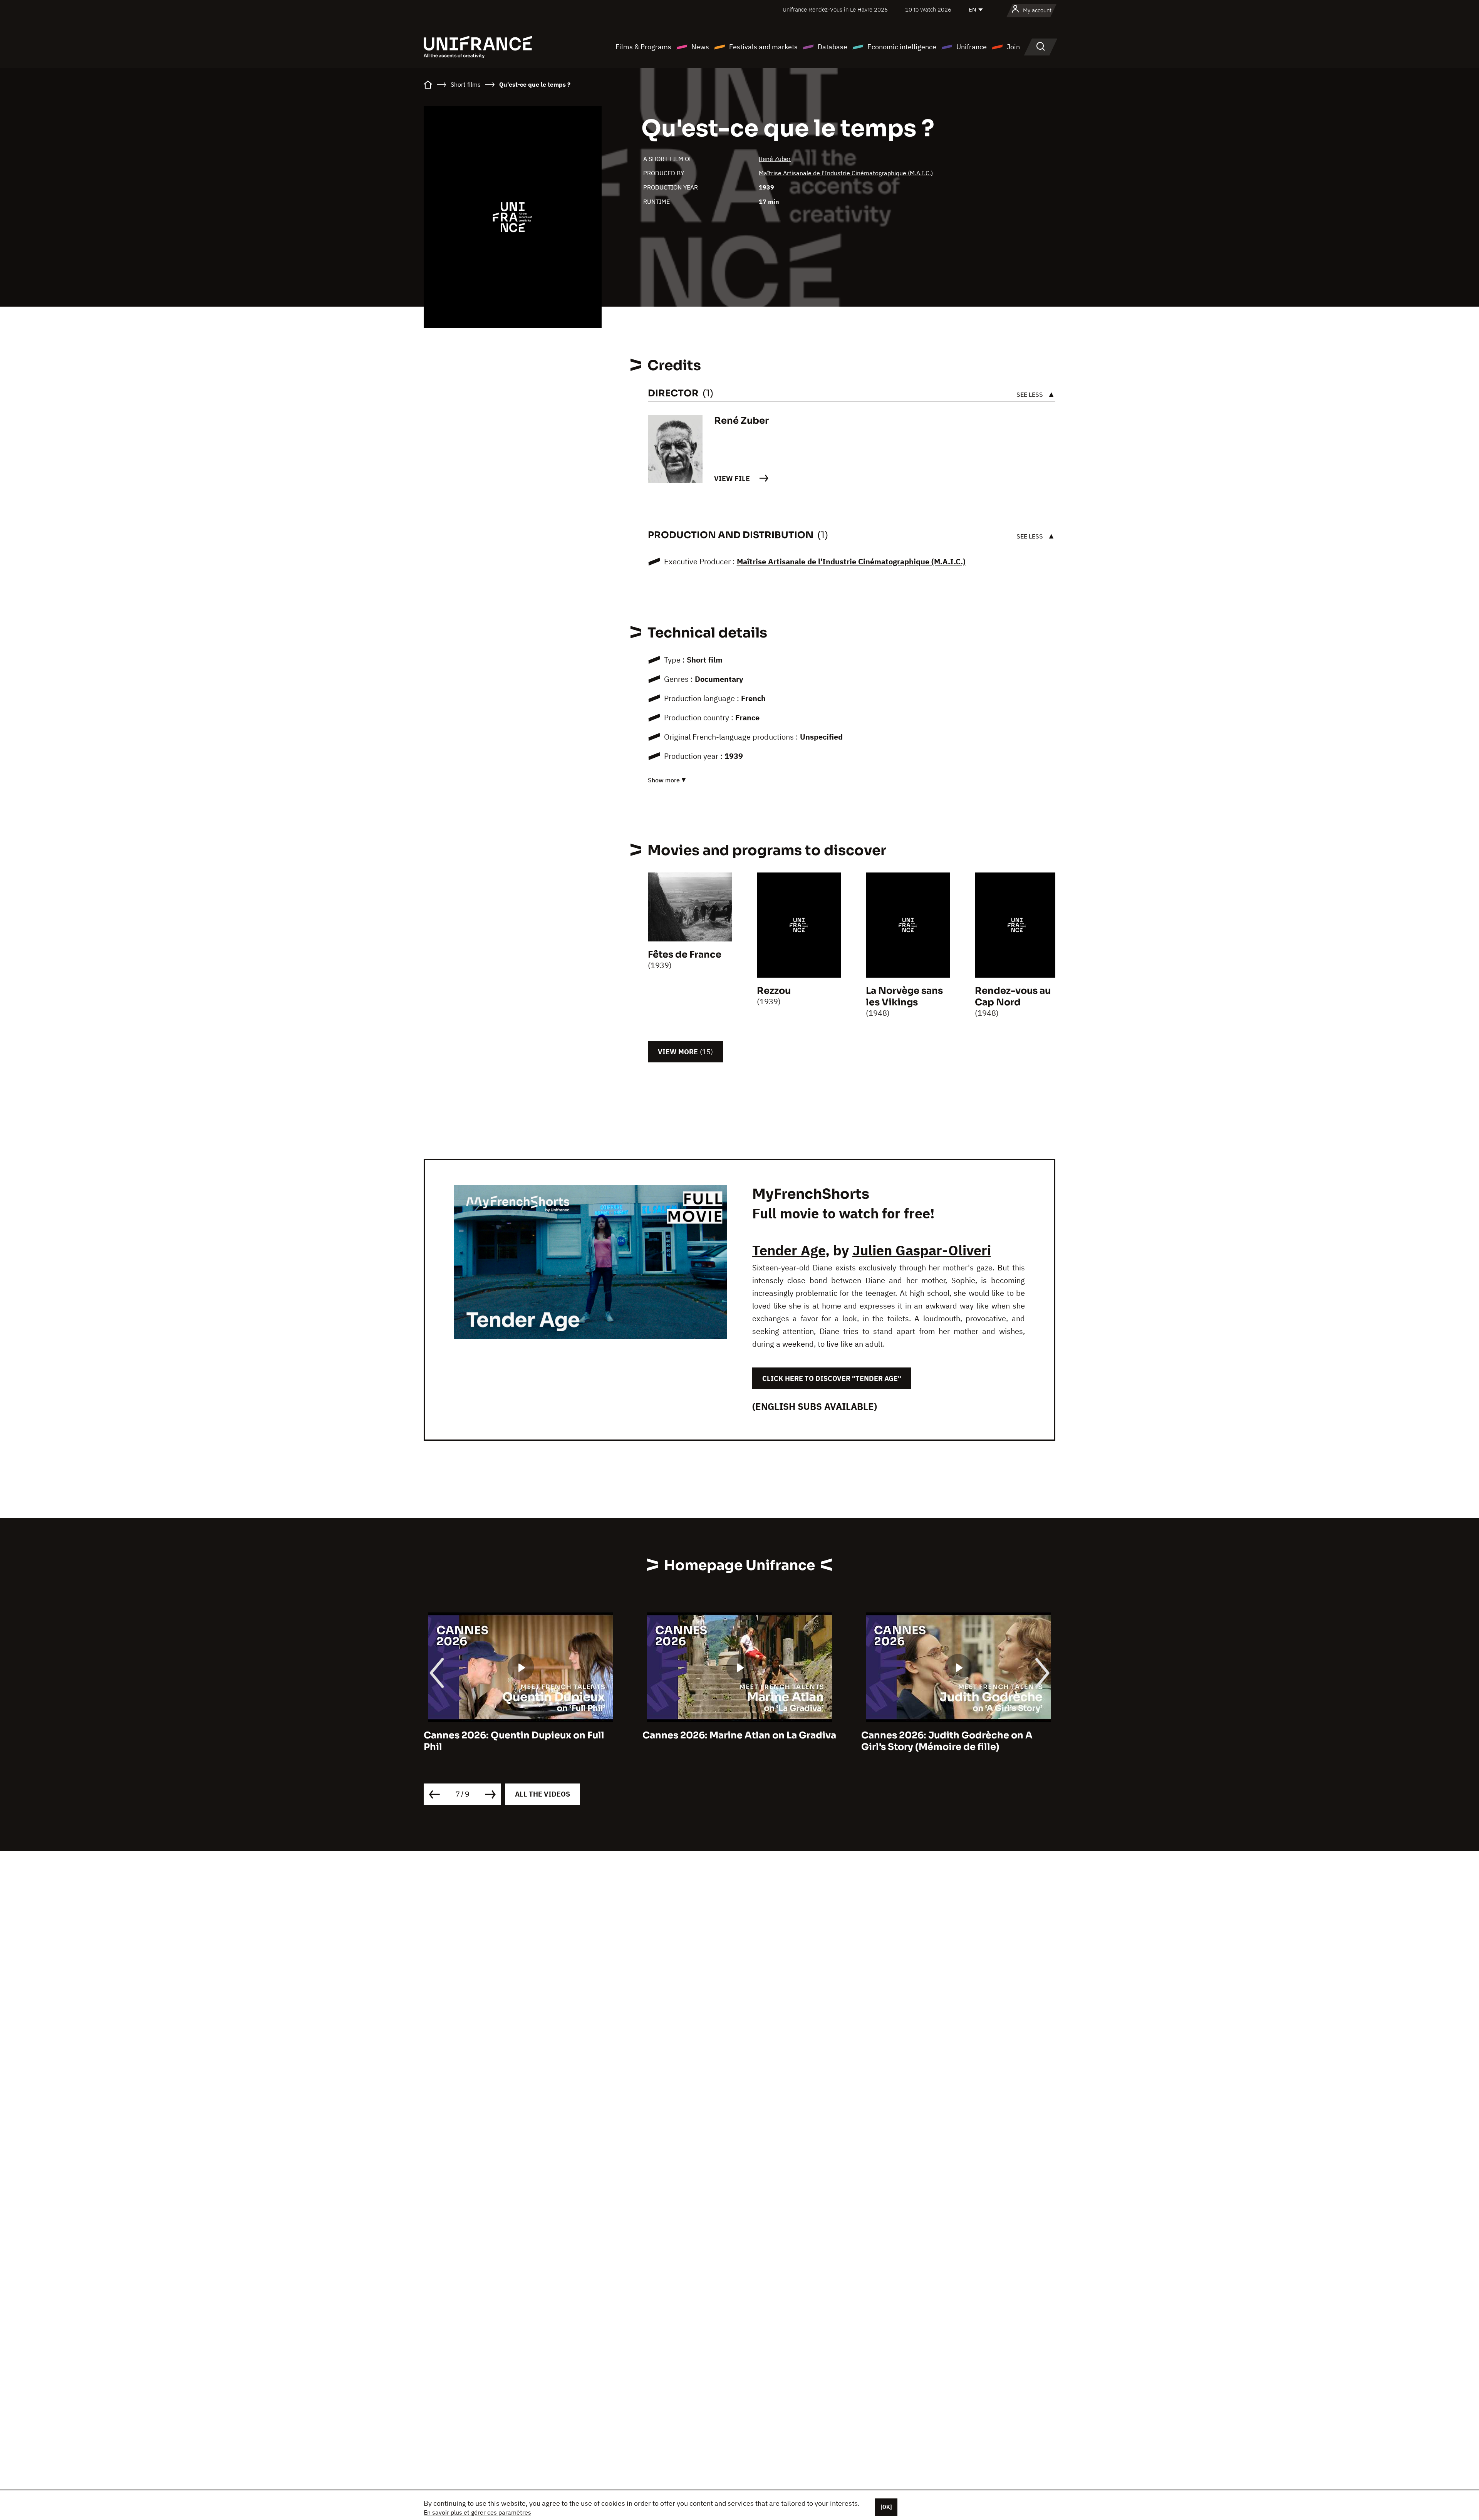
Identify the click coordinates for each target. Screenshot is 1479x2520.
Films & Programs (643, 47)
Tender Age (789, 1250)
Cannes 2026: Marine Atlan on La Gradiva (521, 1735)
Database (833, 47)
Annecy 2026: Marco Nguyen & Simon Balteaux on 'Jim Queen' (951, 1741)
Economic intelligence (902, 47)
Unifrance (972, 47)
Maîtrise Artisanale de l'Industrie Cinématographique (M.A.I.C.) (846, 173)
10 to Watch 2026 (928, 9)
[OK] (886, 2507)
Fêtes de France (685, 955)
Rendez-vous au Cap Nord (1013, 997)
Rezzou (774, 991)
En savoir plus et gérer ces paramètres (477, 2512)
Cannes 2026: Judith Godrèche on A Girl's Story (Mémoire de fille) (728, 1741)
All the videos (542, 1794)
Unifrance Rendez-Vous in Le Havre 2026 (835, 9)
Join (1013, 47)
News (700, 47)
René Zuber (775, 159)
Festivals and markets (763, 47)
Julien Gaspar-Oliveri (922, 1250)
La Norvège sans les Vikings (904, 997)
